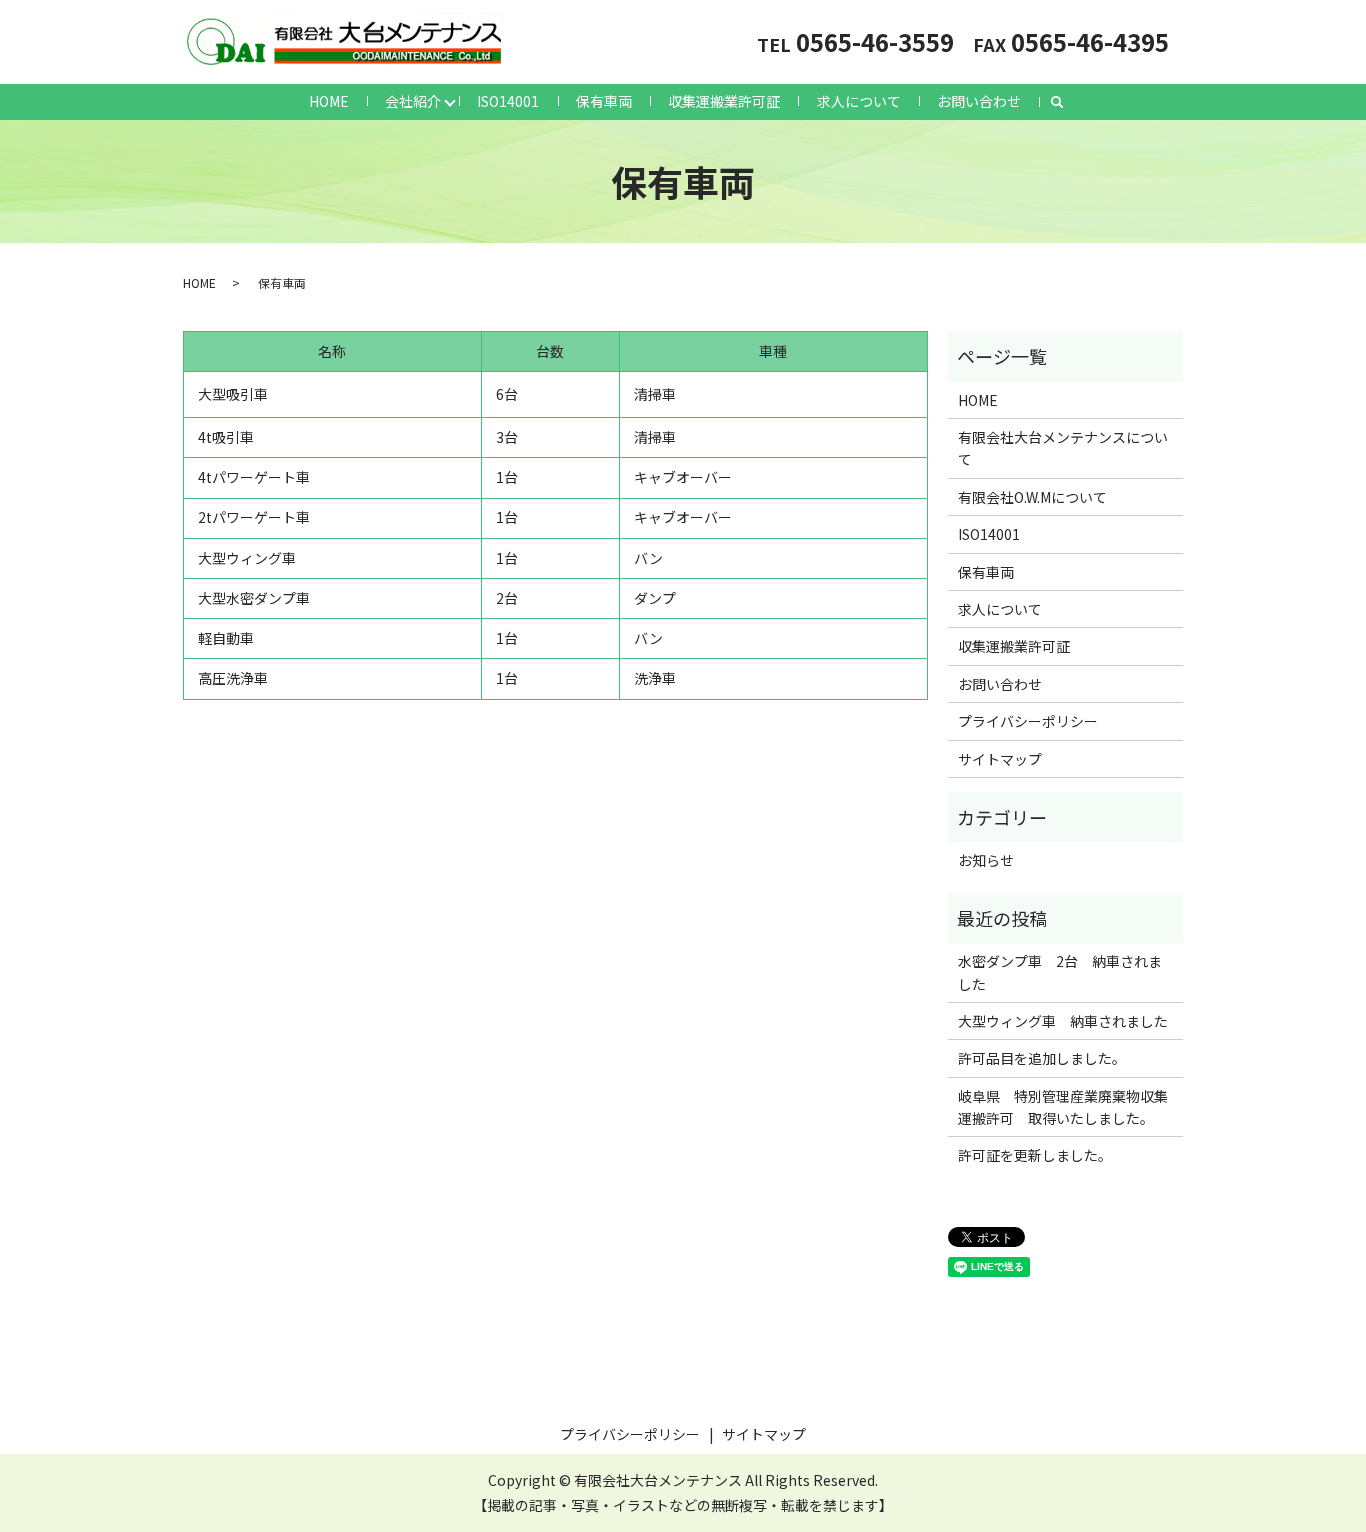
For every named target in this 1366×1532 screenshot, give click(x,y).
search (1057, 102)
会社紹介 (413, 101)
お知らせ (986, 860)
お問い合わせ (979, 101)
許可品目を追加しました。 (1042, 1058)
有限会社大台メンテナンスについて (1063, 448)
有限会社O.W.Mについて (1032, 497)
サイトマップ (1000, 759)
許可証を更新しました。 (1035, 1155)
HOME (329, 101)
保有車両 (604, 101)
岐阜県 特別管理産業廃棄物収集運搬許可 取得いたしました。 (1063, 1107)
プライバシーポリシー (1028, 721)
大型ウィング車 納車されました (1063, 1021)
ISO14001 (508, 101)
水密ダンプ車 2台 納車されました (1060, 972)
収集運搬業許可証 (724, 101)
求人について (859, 101)
